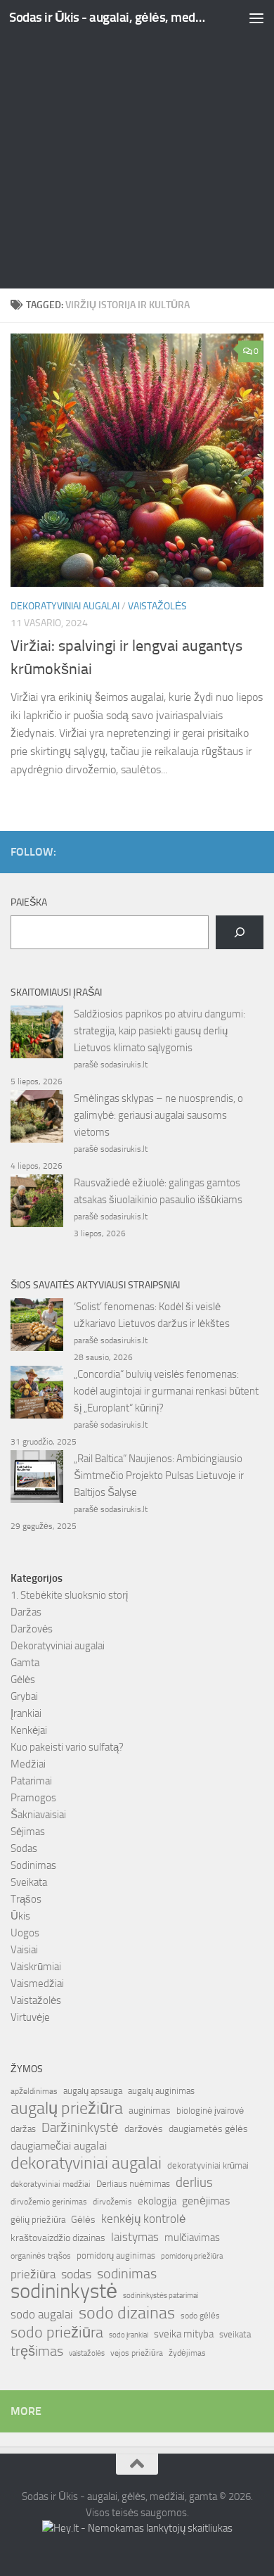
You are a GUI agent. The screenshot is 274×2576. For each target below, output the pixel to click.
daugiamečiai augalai (59, 2146)
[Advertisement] (137, 144)
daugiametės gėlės (208, 2129)
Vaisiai (24, 1950)
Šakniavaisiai (38, 1815)
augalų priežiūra (67, 2108)
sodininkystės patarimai (161, 2296)
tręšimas (37, 2351)
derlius (194, 2182)
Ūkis (20, 1916)
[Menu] (256, 18)
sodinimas (127, 2273)
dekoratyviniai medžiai (51, 2184)
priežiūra (33, 2274)
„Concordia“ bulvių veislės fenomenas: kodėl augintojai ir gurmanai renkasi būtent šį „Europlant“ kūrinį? (166, 1391)
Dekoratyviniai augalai (65, 606)
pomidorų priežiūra (192, 2256)
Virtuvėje (30, 2017)
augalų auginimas (161, 2091)
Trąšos (26, 1899)
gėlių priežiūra (38, 2220)
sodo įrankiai (129, 2335)
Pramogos (33, 1798)
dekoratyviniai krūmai (208, 2165)
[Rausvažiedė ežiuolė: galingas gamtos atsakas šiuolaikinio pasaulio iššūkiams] (37, 1203)
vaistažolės (87, 2353)
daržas (23, 2129)
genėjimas (206, 2201)
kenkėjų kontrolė (143, 2219)
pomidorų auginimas (116, 2255)
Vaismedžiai (37, 1984)
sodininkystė (64, 2292)
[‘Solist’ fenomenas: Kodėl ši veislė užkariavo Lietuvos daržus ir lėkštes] (37, 1327)
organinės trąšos (41, 2256)
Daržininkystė (80, 2127)
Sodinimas (33, 1865)
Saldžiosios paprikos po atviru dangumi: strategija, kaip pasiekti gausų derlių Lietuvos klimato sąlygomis (159, 1031)
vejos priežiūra (137, 2353)
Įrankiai (26, 1713)
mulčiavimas (192, 2238)
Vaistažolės (157, 606)
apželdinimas (34, 2091)
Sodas (24, 1848)
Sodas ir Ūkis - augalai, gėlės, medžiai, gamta (108, 17)
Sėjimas (28, 1832)
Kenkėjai (29, 1730)
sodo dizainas (127, 2313)
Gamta (25, 1663)
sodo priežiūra (57, 2333)
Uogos (25, 1933)
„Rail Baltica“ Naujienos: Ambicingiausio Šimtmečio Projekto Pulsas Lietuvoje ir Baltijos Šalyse (159, 1476)
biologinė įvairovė (210, 2111)
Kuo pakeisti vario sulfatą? (67, 1747)
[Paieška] (240, 932)
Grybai (24, 1696)
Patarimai (31, 1781)
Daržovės (32, 1629)
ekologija (157, 2201)
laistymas (135, 2237)
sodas (76, 2274)
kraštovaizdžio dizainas (58, 2238)
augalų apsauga (93, 2091)
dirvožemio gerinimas (49, 2202)
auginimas (150, 2111)
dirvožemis (112, 2202)
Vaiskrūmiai (36, 1967)
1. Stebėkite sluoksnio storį (69, 1595)
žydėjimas (187, 2353)
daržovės (144, 2129)
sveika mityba (184, 2334)
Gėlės (23, 1680)
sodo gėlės (200, 2316)
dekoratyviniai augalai (86, 2163)
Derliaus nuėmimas (133, 2184)
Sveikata (29, 1882)
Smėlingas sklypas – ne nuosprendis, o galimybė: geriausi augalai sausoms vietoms (158, 1115)
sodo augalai (42, 2314)
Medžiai (28, 1764)
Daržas (26, 1612)
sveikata (235, 2334)
